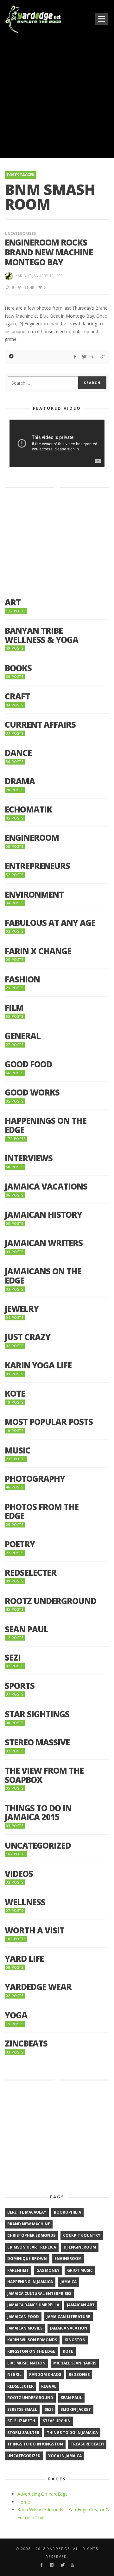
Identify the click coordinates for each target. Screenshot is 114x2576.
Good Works (32, 1092)
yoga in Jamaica (65, 2456)
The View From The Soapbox (44, 1775)
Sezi (13, 1658)
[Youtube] (73, 2565)
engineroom (68, 2259)
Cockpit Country (82, 2235)
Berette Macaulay (27, 2212)
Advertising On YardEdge (43, 2494)
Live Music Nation (26, 2363)
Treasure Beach (87, 2444)
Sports (20, 1686)
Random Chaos (45, 2374)
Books (18, 668)
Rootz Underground (51, 1601)
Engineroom (32, 838)
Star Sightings (37, 1714)
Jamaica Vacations (46, 1187)
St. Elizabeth (21, 2421)
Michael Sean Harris (75, 2363)
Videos (19, 1874)
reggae (49, 2386)
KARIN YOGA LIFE (38, 1365)
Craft (17, 696)
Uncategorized (20, 233)
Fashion (22, 979)
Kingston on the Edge (31, 2351)
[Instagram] (52, 2565)
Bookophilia (67, 2212)
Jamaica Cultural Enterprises (39, 2293)
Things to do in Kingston (35, 2444)
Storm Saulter (23, 2433)
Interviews (29, 1158)
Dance (18, 753)
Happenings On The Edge (46, 1125)
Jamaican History (43, 1215)
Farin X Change (38, 951)
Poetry (20, 1544)
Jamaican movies (25, 2328)
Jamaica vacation (69, 2328)
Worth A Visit (35, 1930)
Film (14, 1008)
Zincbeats (26, 2043)
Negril (14, 2374)
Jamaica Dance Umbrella (33, 2305)
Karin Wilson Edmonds (32, 2340)
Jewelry (22, 1309)
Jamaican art (81, 2305)
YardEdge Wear (38, 1987)
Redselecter (31, 1573)
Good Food (28, 1064)
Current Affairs (40, 725)
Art (13, 602)
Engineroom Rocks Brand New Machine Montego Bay (49, 252)
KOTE (15, 1394)
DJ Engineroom (80, 2247)
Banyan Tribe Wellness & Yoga (41, 635)
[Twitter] (62, 2565)
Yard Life (24, 1959)
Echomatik (28, 809)
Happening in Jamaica (30, 2282)
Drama (20, 781)
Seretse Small (22, 2409)
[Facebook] (41, 2565)
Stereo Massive (37, 1742)
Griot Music (80, 2270)
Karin (21, 276)
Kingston (75, 2340)
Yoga (16, 2015)
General (23, 1036)
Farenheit (18, 2270)
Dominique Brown (27, 2259)
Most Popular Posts (49, 1422)
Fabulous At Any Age (50, 923)
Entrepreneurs (37, 866)
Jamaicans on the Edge (43, 1276)
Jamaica (69, 2282)
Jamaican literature (68, 2317)
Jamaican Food (23, 2317)
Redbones (79, 2374)
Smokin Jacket (76, 2409)
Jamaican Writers (44, 1243)
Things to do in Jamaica (72, 2433)
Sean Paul (26, 1629)
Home (24, 2502)
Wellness (25, 1902)
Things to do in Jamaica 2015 (38, 1813)
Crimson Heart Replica (32, 2247)
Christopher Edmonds (31, 2235)
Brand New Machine (29, 2224)
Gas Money (48, 2270)
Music (18, 1450)
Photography (35, 1479)
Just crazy (28, 1337)
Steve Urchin (57, 2421)
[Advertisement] (57, 95)
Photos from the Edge (42, 1511)
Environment (34, 895)
